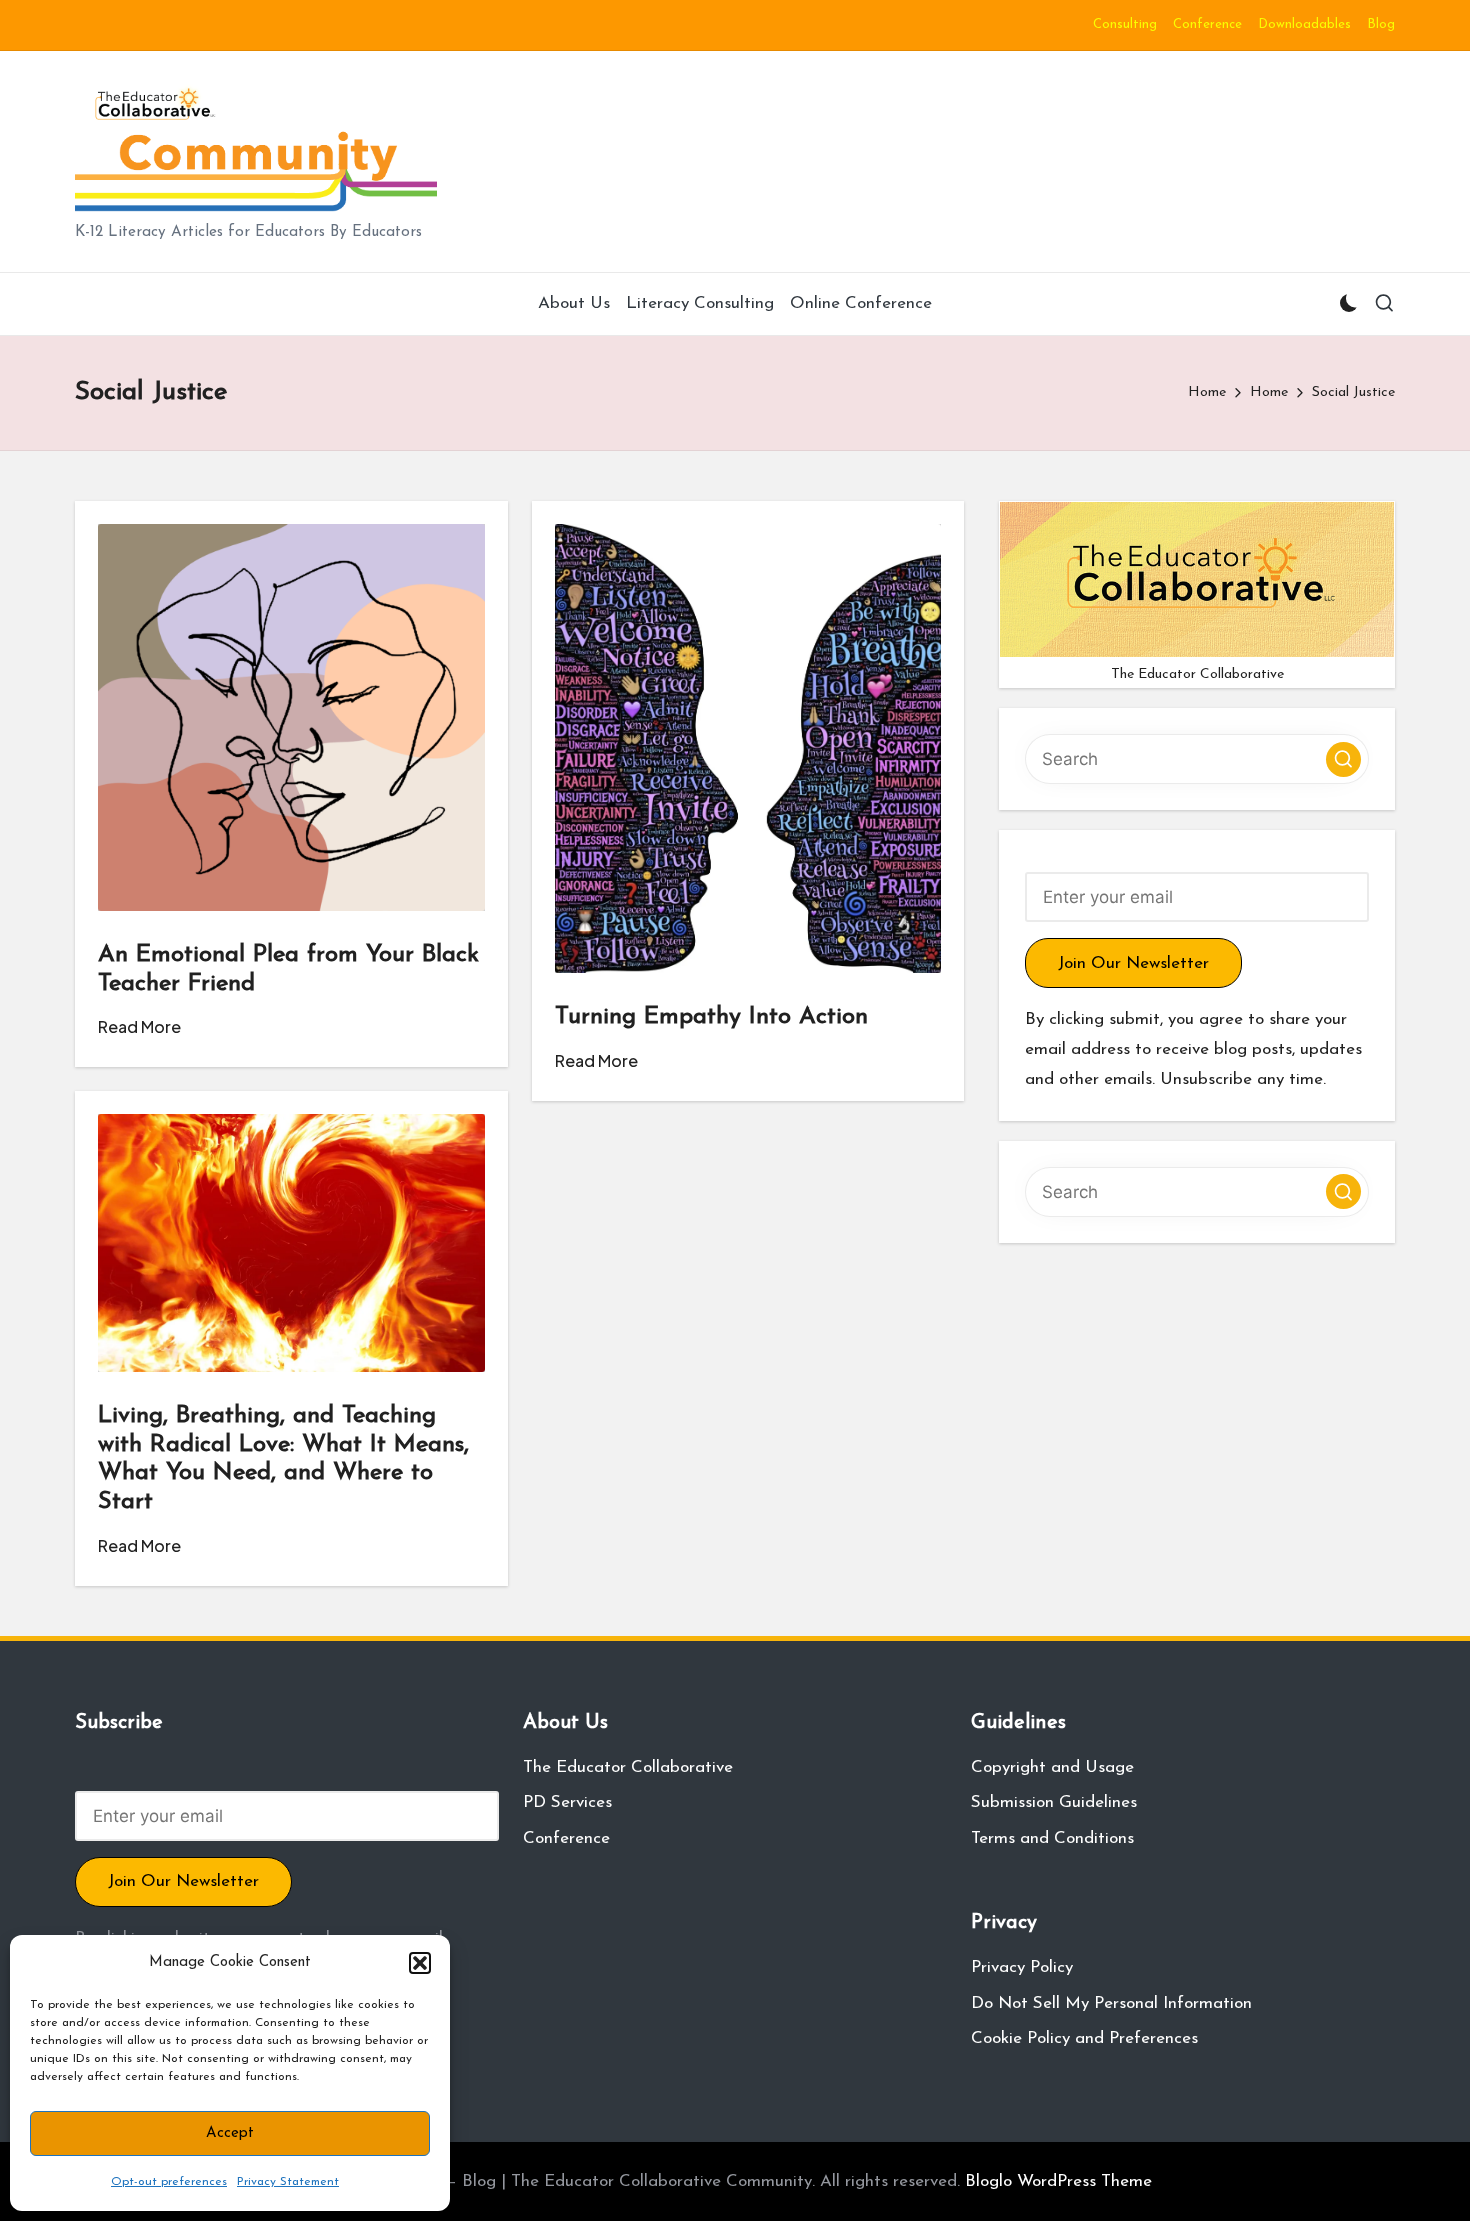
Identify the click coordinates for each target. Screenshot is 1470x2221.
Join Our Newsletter (1133, 963)
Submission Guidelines (1054, 1802)
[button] (420, 1963)
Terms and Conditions (1052, 1838)
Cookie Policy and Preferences (1084, 2038)
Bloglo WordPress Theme (1058, 2181)
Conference (566, 1838)
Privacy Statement (288, 2182)
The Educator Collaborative (628, 1767)
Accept (230, 2133)
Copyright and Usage (1052, 1767)
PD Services (567, 1802)
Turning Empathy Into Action (711, 1017)
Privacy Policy (1022, 1967)
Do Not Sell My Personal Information (1111, 2003)
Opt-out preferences (169, 2182)
